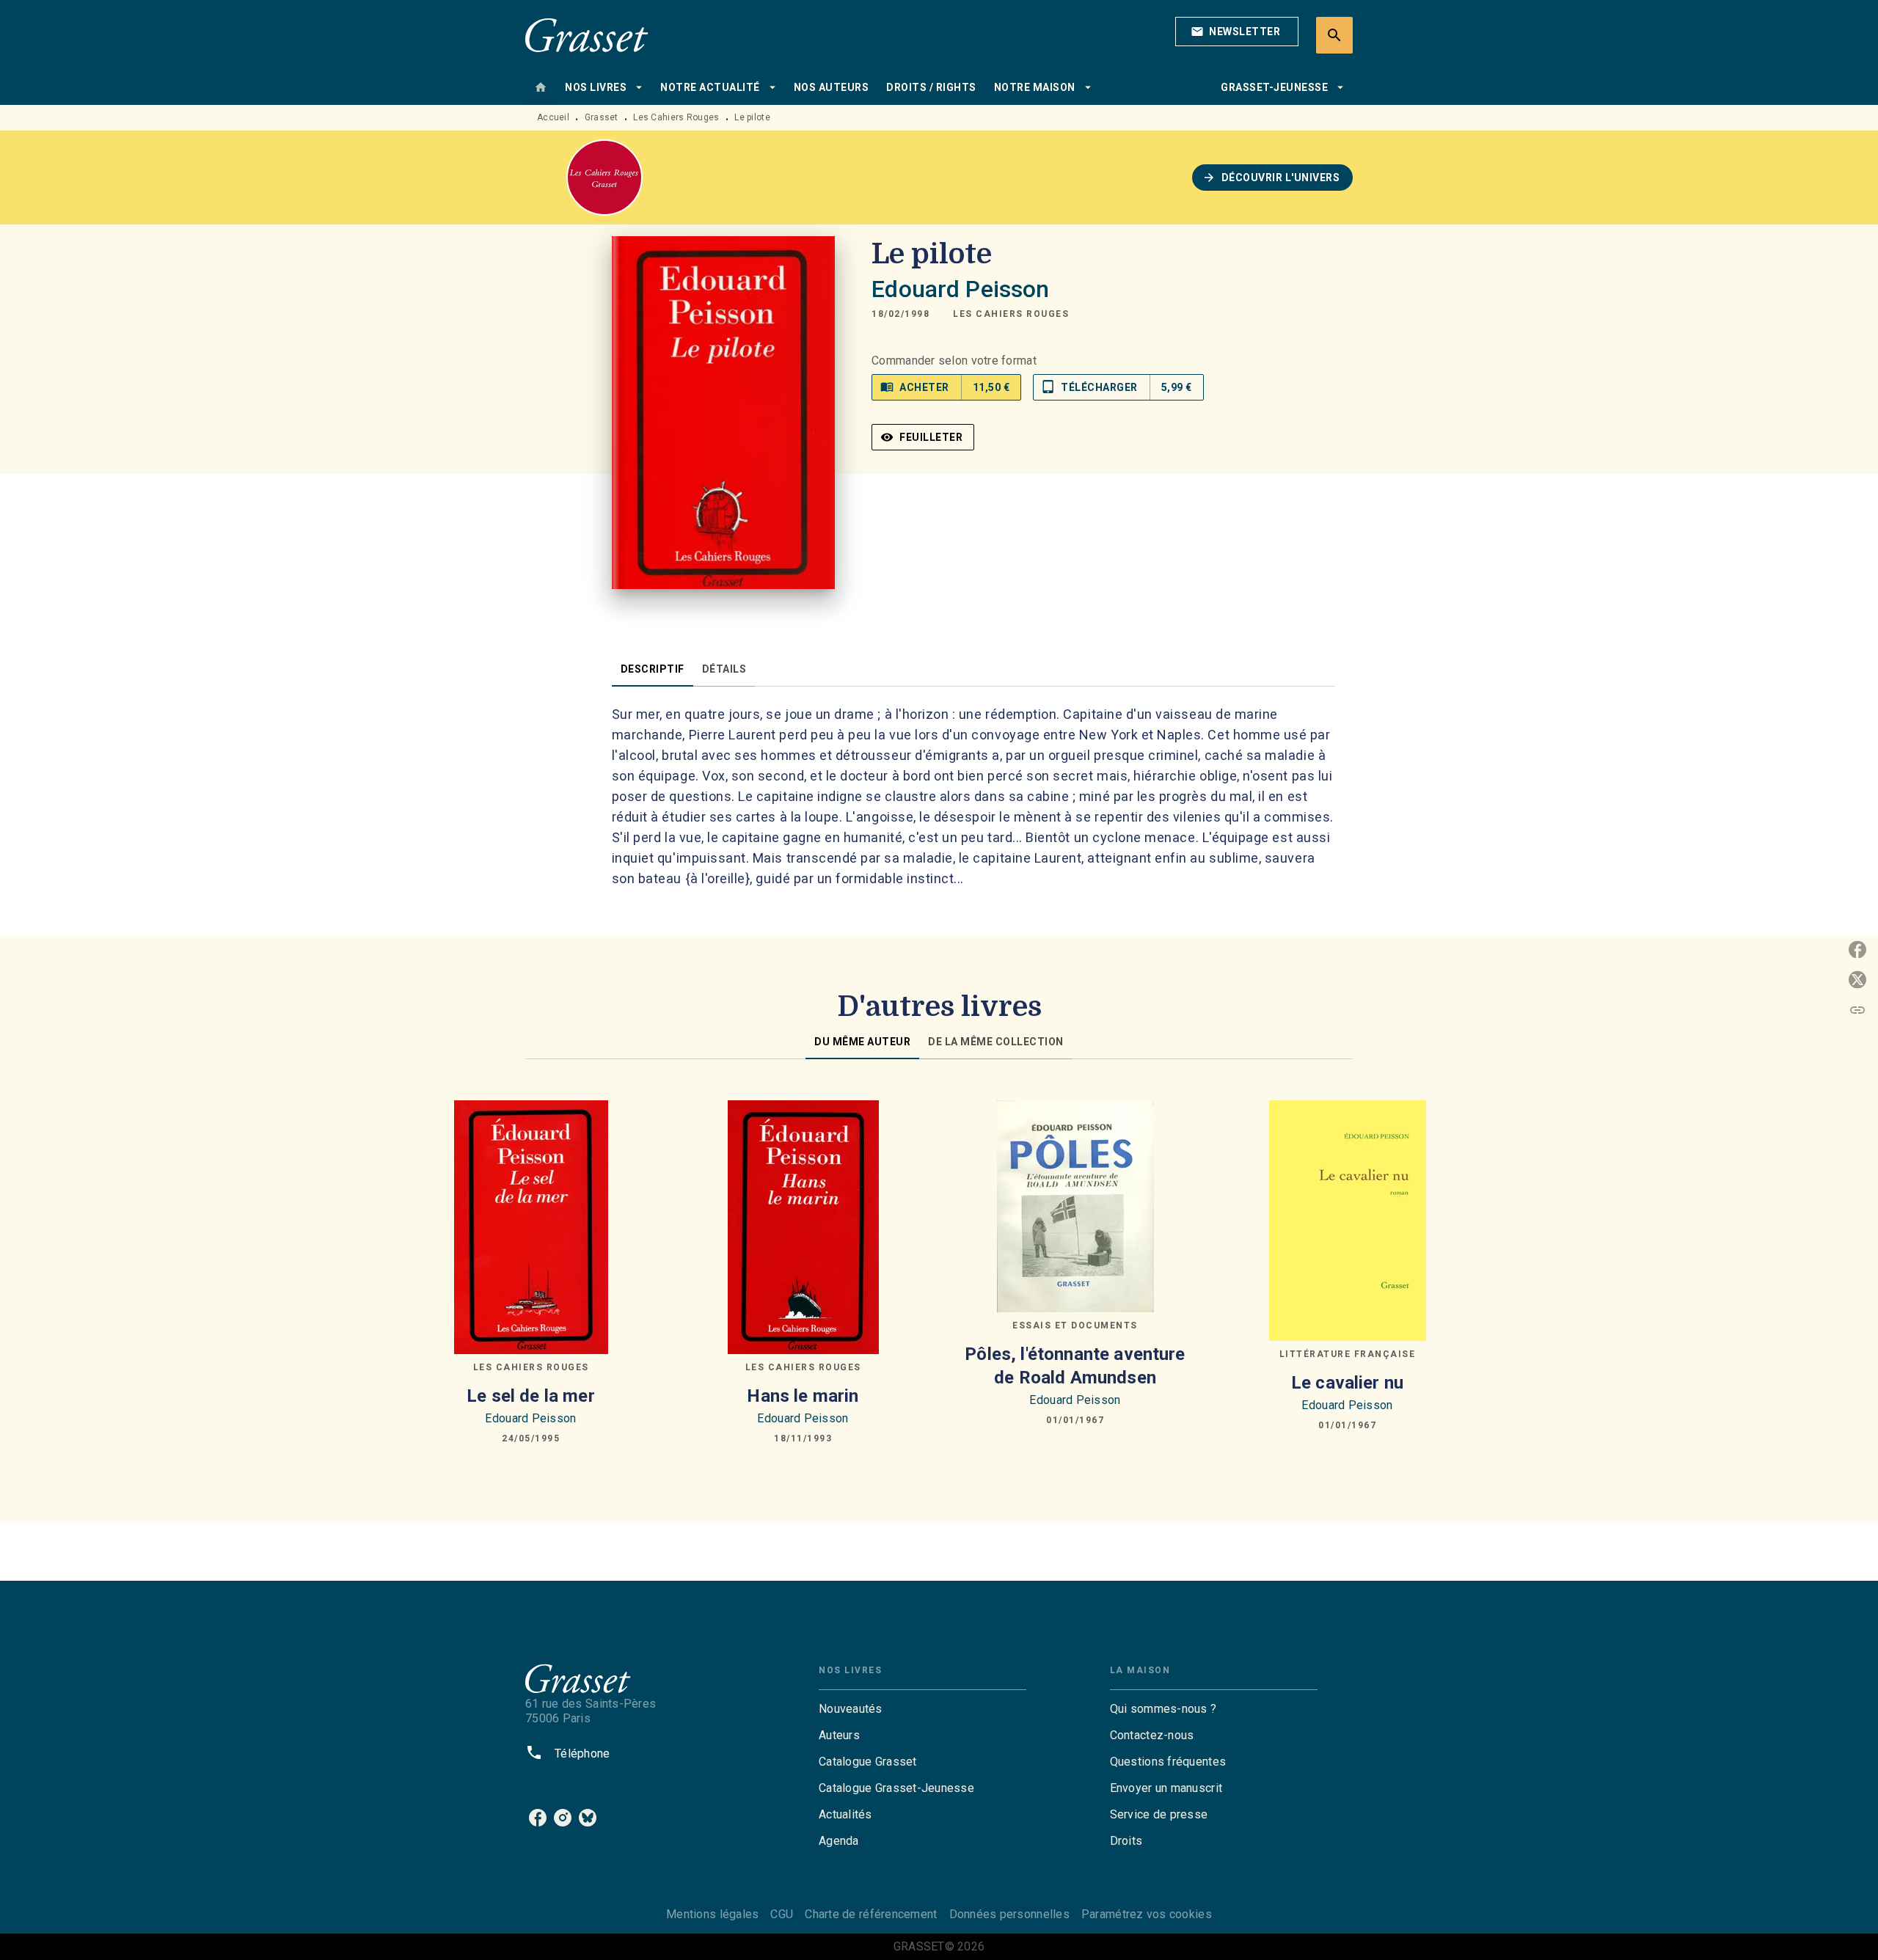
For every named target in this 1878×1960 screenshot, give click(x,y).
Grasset (602, 117)
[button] (1237, 32)
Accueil (553, 117)
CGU (782, 1914)
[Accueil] (587, 35)
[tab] (541, 87)
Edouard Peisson (960, 289)
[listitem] (538, 1818)
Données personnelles (1009, 1914)
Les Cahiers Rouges (676, 117)
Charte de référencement (871, 1914)
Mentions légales (712, 1914)
